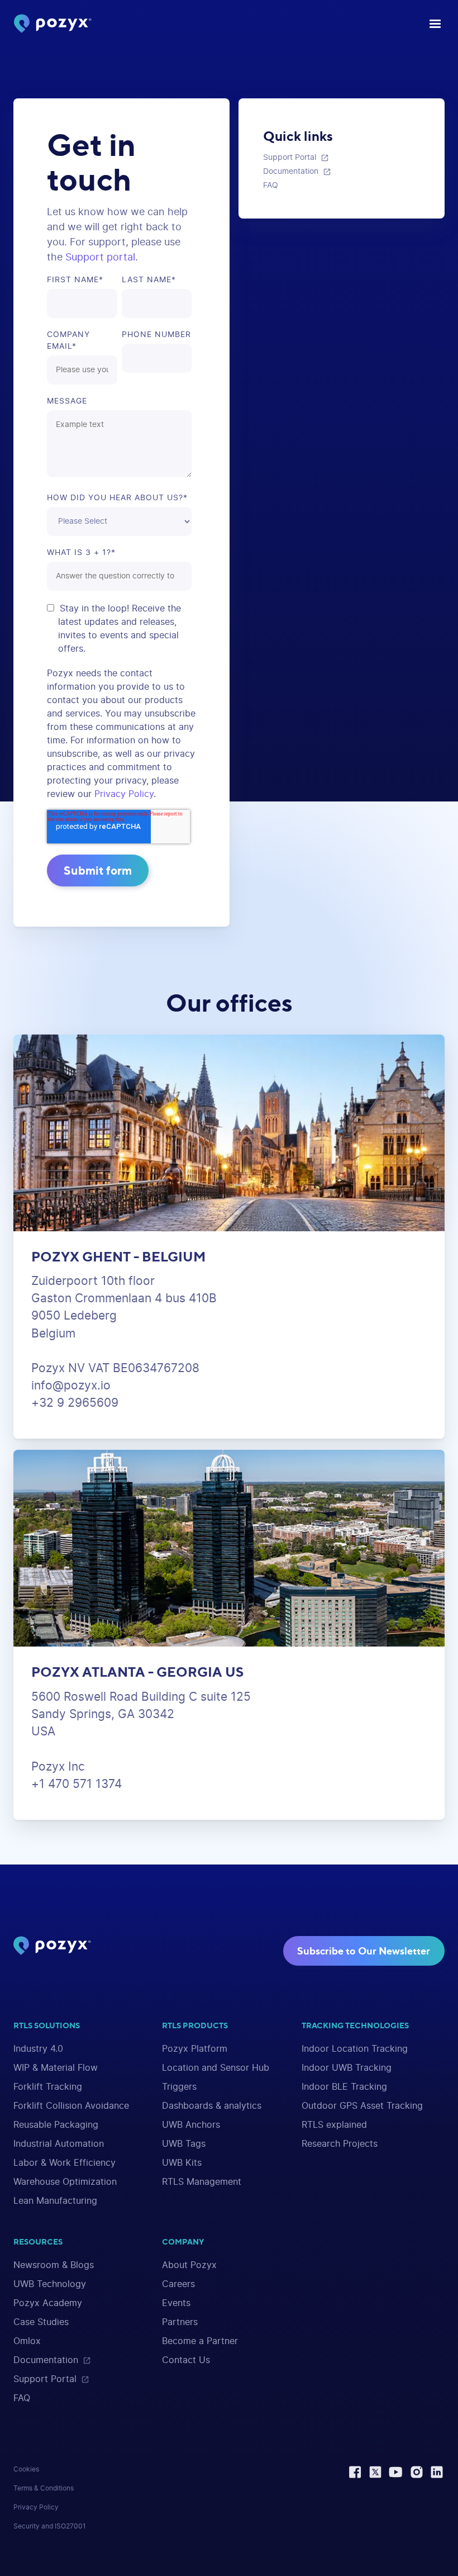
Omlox (27, 2341)
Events (176, 2303)
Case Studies (41, 2322)
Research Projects (340, 2144)
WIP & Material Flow (56, 2068)
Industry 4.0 (38, 2049)
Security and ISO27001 (50, 2526)
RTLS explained (334, 2125)
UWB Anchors (191, 2125)
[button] (432, 24)
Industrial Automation (59, 2144)
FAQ (22, 2398)
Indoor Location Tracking (355, 2049)
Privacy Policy (124, 794)
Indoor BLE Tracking (344, 2087)
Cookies (26, 2469)
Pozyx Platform (195, 2049)
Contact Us (186, 2360)
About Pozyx (189, 2265)
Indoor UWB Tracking (347, 2068)
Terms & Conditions (44, 2488)
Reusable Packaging (56, 2125)
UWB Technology (50, 2284)
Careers (178, 2284)
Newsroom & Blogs (54, 2265)
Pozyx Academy (48, 2303)
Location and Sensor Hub (216, 2068)
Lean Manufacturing (55, 2201)
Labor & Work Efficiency (65, 2163)
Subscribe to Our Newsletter (364, 1951)
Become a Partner (200, 2341)
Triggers (179, 2087)
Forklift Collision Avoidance (71, 2106)
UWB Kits (182, 2163)
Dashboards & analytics (212, 2106)
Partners (180, 2322)
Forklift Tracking (48, 2087)
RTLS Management (202, 2182)
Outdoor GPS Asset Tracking (362, 2106)
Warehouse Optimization (65, 2182)
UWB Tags (184, 2144)
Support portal (100, 258)
